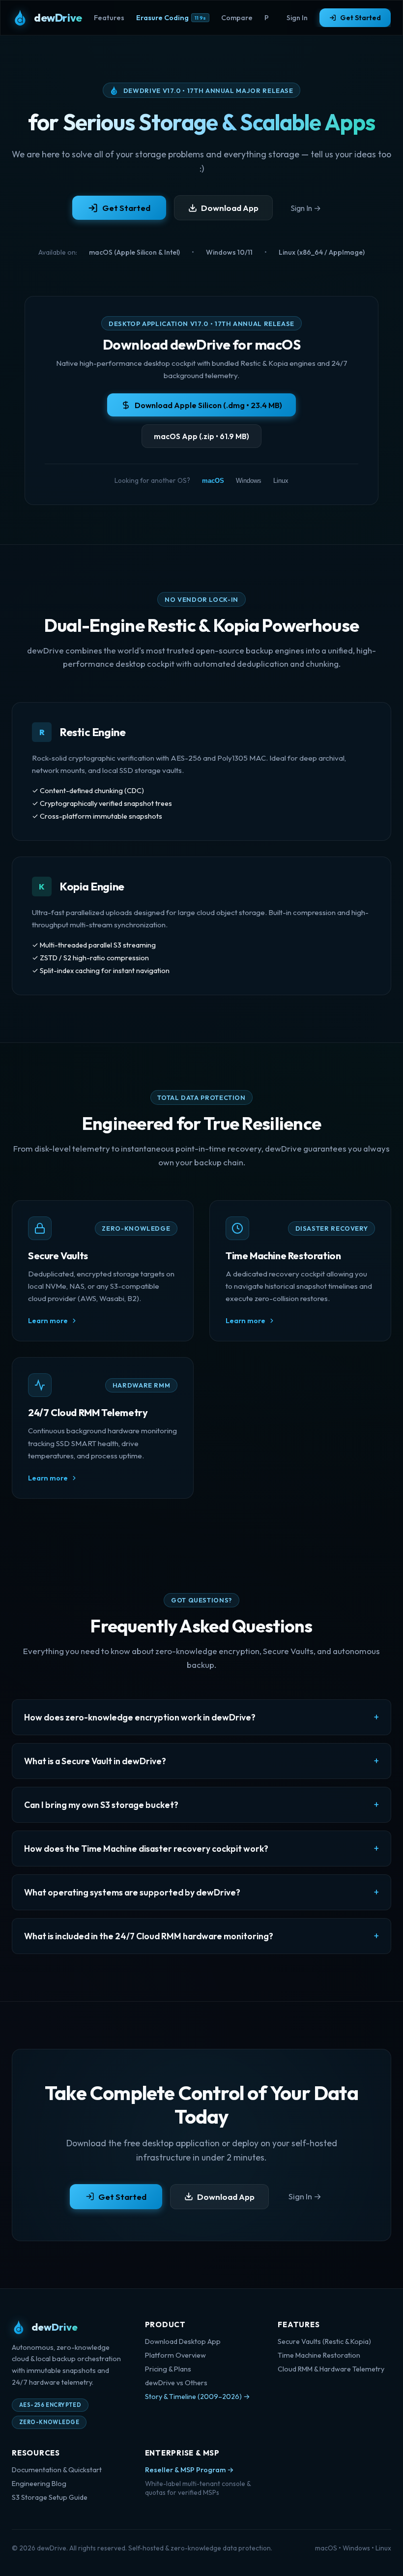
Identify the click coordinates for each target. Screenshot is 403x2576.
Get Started (360, 18)
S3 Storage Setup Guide (50, 2497)
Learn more (48, 1321)
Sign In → (306, 208)
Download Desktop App (183, 2341)
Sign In (297, 18)
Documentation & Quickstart (57, 2470)
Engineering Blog (39, 2484)
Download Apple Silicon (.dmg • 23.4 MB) (208, 405)
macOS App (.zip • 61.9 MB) (201, 436)
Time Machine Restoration (319, 2355)
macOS (213, 481)
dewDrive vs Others (176, 2383)
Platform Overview (175, 2355)
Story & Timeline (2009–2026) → (198, 2397)
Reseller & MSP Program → (189, 2470)
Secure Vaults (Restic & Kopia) (324, 2341)
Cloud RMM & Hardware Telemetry (331, 2369)
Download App (230, 208)
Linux (281, 481)
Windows (249, 481)
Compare (237, 18)
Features (109, 18)
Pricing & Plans (168, 2369)
